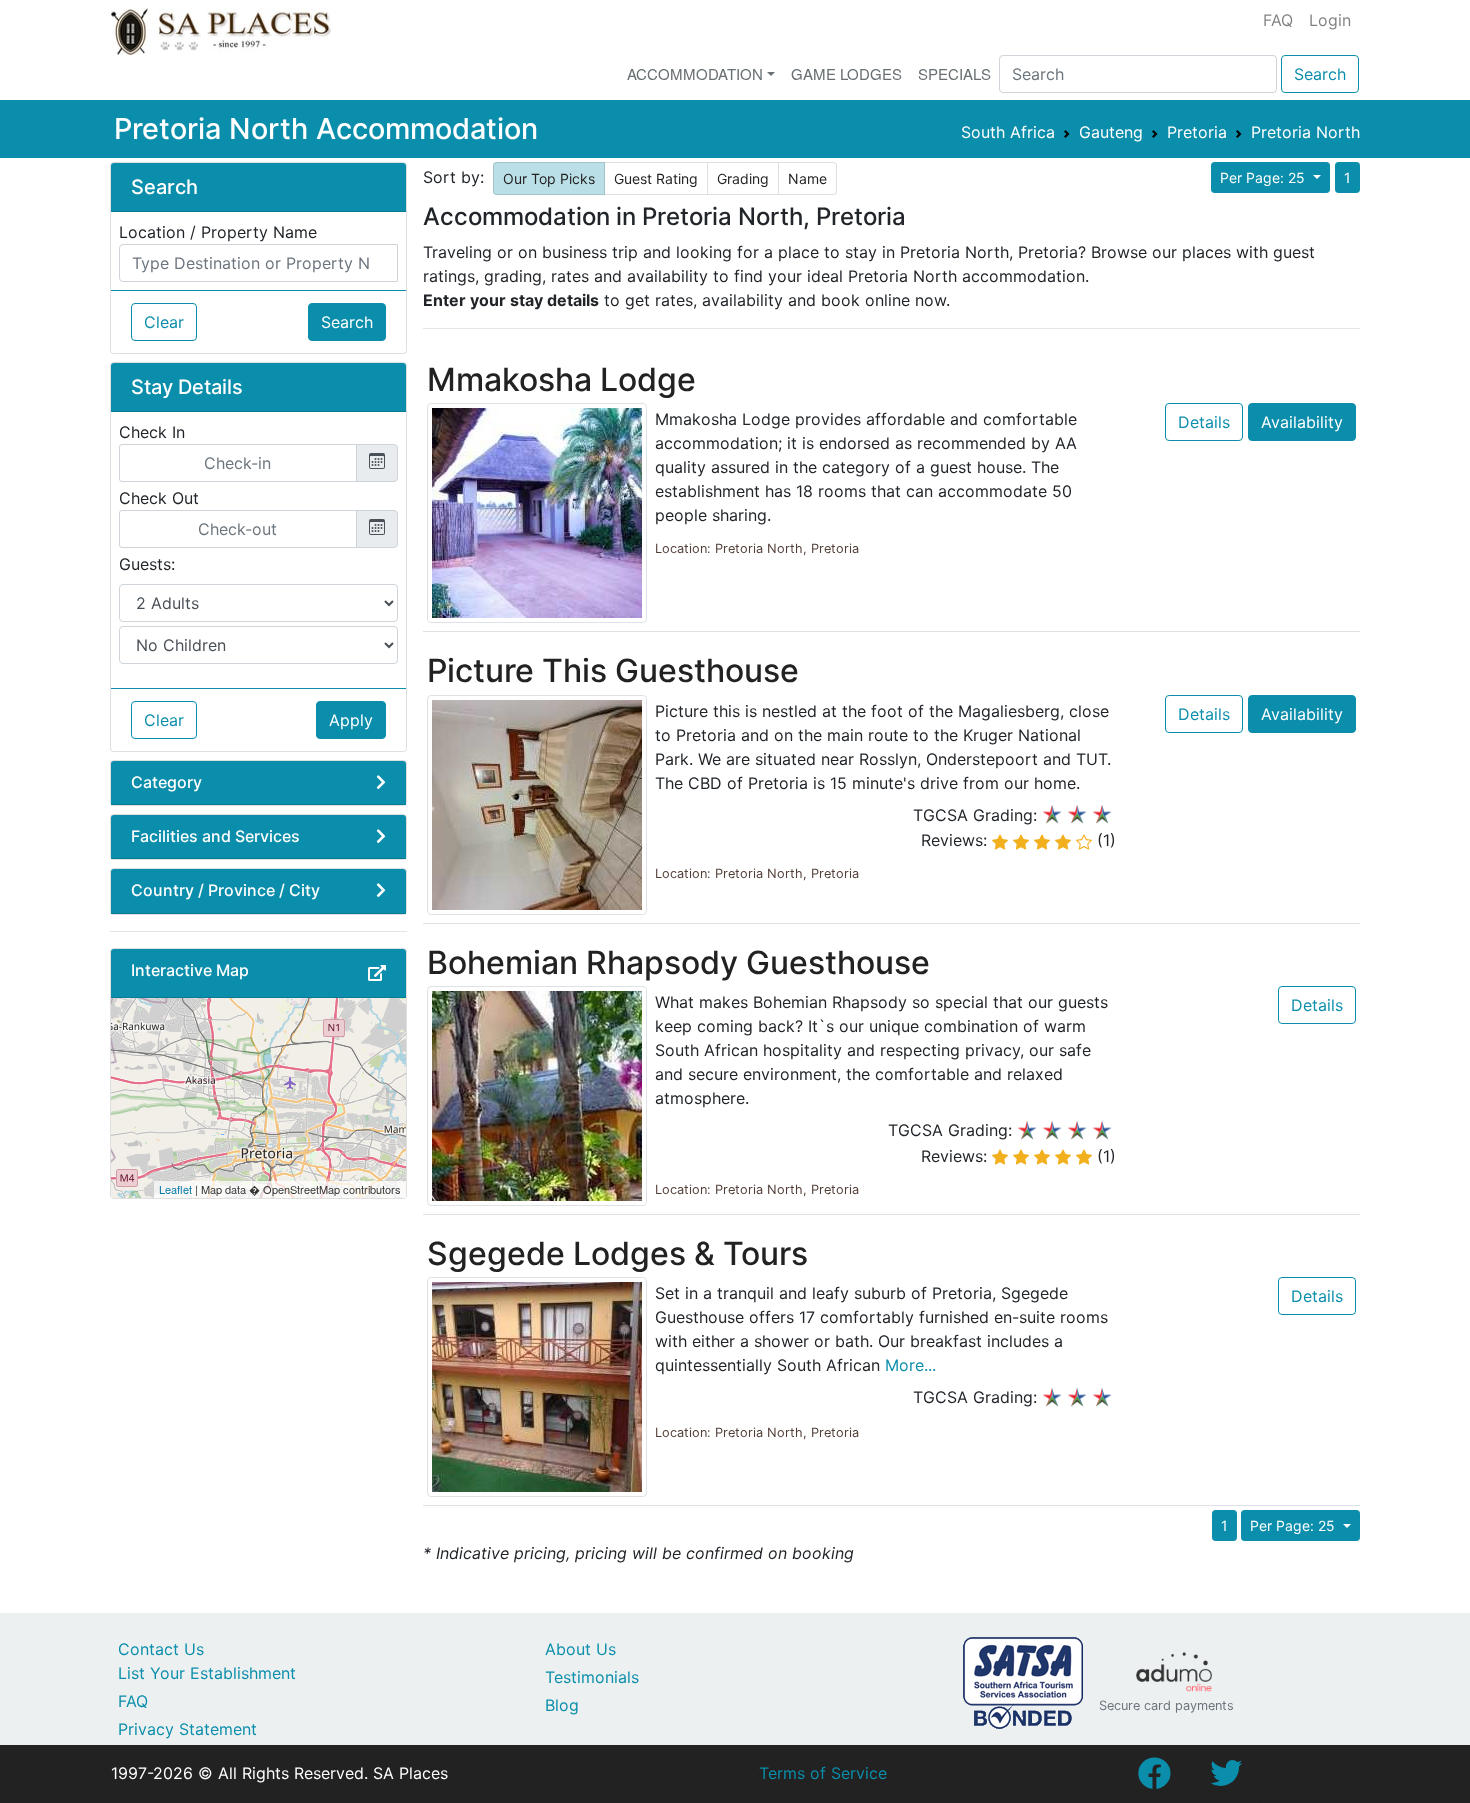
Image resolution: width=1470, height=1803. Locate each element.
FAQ (1278, 20)
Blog (562, 1705)
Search (1320, 74)
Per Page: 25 (1264, 177)
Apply (351, 720)
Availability (1302, 422)
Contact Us (161, 1649)
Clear (164, 322)
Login (1330, 20)
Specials (954, 73)
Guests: (147, 564)
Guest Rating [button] (656, 178)
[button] (377, 973)
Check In (152, 432)
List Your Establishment (207, 1673)
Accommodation (695, 73)
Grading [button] (743, 178)
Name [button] (807, 178)
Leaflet (175, 1189)
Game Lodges (846, 73)
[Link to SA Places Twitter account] (1226, 1779)
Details (1204, 422)
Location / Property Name (218, 232)
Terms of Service (823, 1773)
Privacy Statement (187, 1729)
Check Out (159, 498)
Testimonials (592, 1677)
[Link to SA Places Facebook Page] (1154, 1779)
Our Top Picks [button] (549, 178)
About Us (580, 1649)
